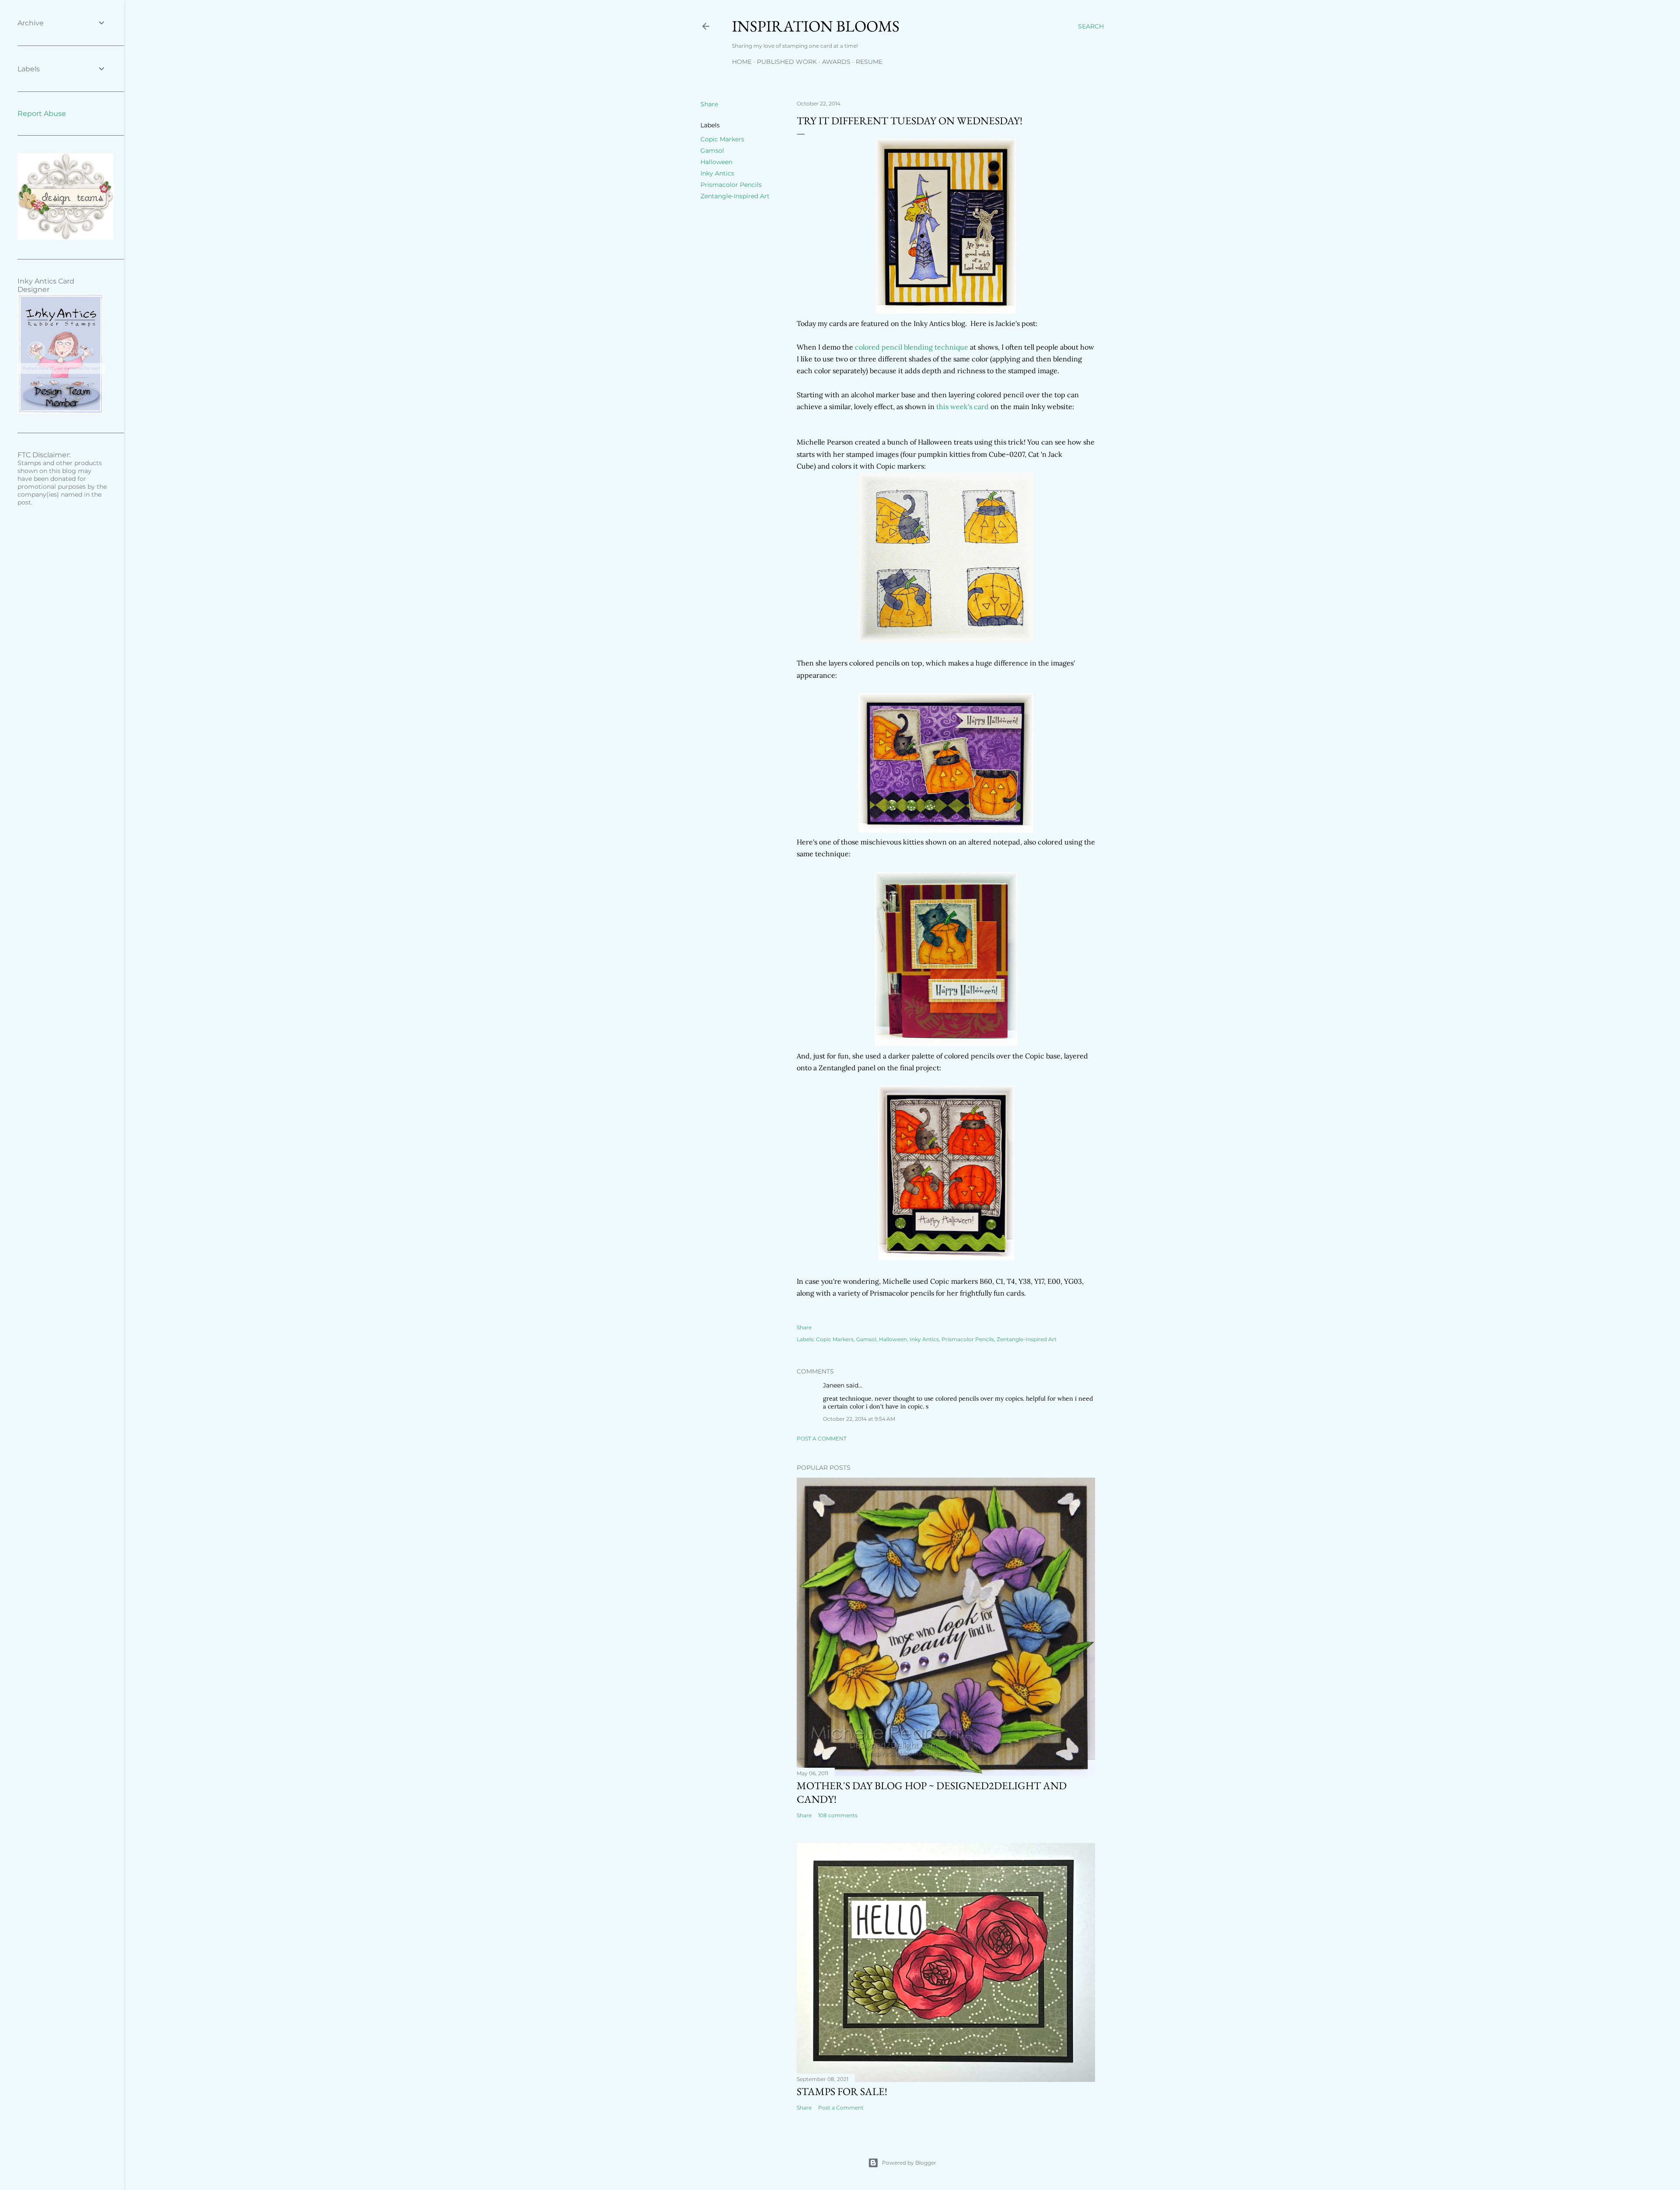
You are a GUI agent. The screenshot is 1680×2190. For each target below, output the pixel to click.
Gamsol (712, 151)
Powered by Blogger (909, 2163)
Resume (869, 62)
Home (742, 62)
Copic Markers (722, 139)
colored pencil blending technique (911, 347)
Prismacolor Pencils (731, 185)
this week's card (962, 406)
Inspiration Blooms (816, 26)
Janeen (834, 1385)
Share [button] (709, 104)
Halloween (716, 162)
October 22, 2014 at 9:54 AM (859, 1419)
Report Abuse (42, 114)
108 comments (838, 1815)
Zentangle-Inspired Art (735, 196)
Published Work (787, 62)
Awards (836, 62)
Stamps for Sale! (842, 2091)
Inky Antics (717, 173)
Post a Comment (822, 1438)
